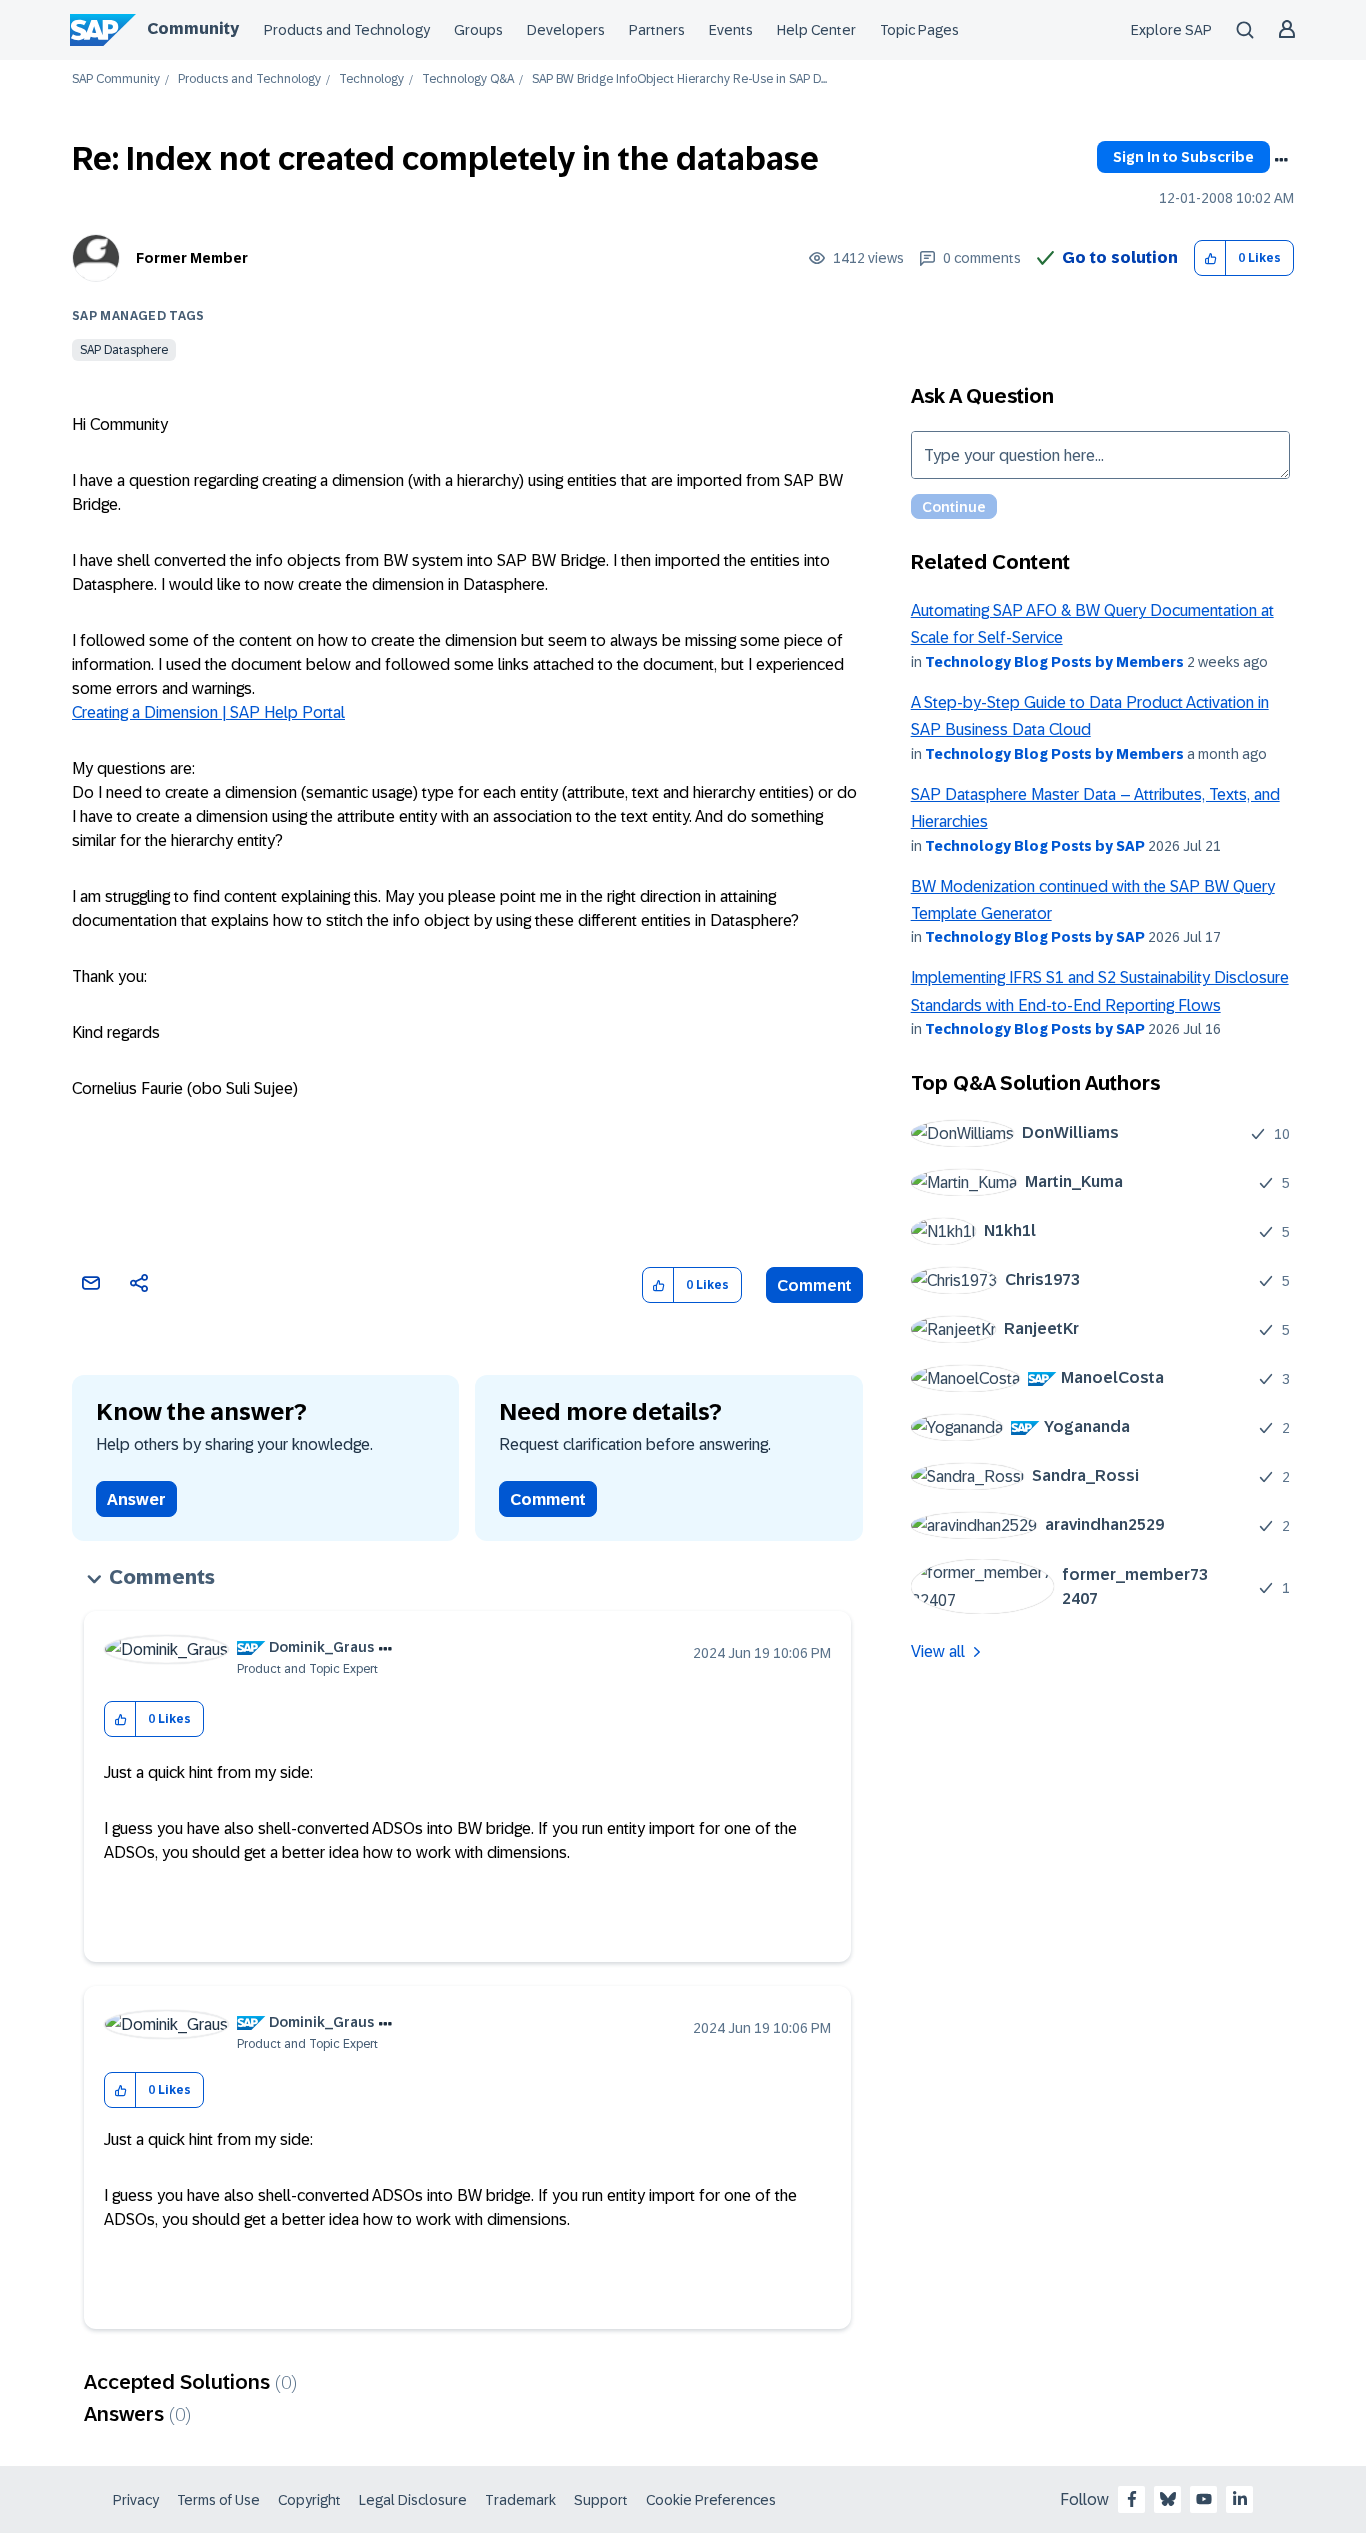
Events (731, 30)
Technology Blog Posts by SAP (1035, 846)
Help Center (816, 30)
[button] (1210, 258)
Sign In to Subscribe (1183, 157)
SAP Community (116, 79)
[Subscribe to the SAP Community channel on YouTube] (1204, 2499)
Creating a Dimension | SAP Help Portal (208, 712)
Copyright (309, 2500)
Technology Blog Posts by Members (1054, 662)
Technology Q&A (468, 79)
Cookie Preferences (711, 2500)
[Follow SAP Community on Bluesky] (1168, 2499)
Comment (814, 1285)
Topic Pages (919, 30)
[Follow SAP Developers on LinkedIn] (1240, 2499)
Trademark (520, 2500)
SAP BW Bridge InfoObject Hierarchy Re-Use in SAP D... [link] (679, 79)
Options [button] (1281, 160)
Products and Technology (347, 30)
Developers (566, 30)
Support (601, 2500)
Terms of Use (218, 2500)
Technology (371, 79)
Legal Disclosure (413, 2500)
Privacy (136, 2500)
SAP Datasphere (124, 350)
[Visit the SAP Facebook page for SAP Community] (1132, 2499)
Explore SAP (1171, 30)
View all (938, 1651)
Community (193, 28)
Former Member (192, 258)
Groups (478, 30)
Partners (657, 30)
